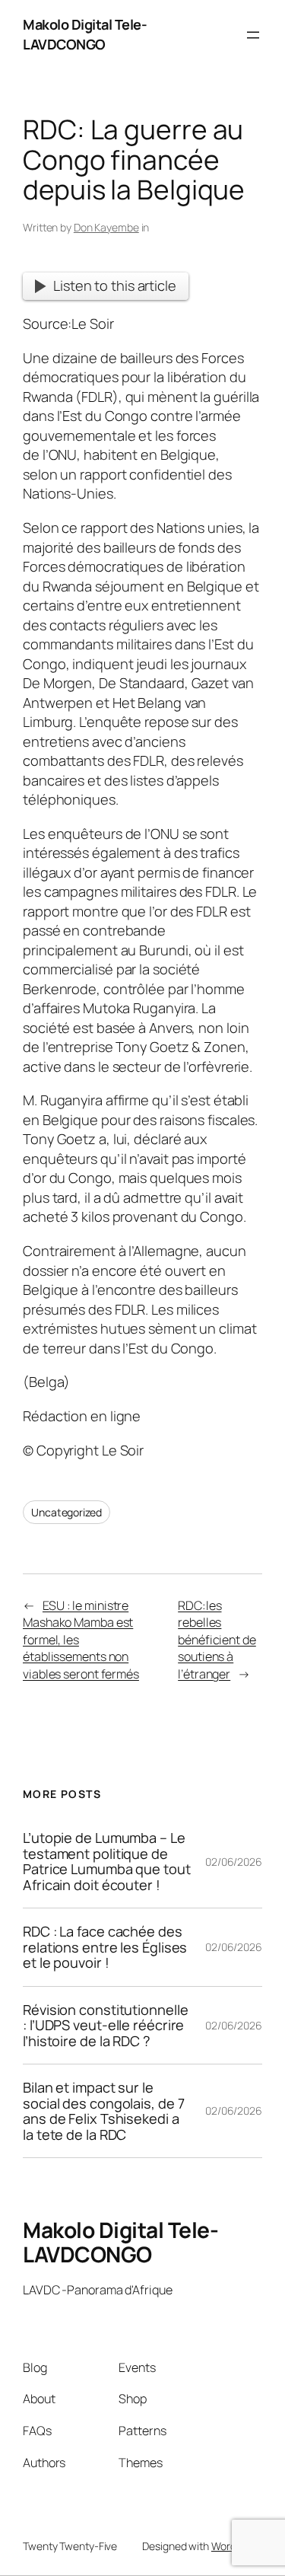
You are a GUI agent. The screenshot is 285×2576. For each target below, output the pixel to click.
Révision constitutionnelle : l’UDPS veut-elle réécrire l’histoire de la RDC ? (105, 2025)
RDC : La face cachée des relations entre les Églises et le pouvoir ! (105, 1947)
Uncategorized (66, 1512)
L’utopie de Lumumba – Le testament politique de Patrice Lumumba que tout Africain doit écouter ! (107, 1861)
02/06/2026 (234, 1862)
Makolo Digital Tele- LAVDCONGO (85, 34)
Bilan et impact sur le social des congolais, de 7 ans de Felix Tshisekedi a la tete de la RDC (103, 2111)
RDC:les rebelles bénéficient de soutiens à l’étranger (217, 1640)
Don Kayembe (106, 227)
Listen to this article (115, 285)
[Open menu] (253, 35)
